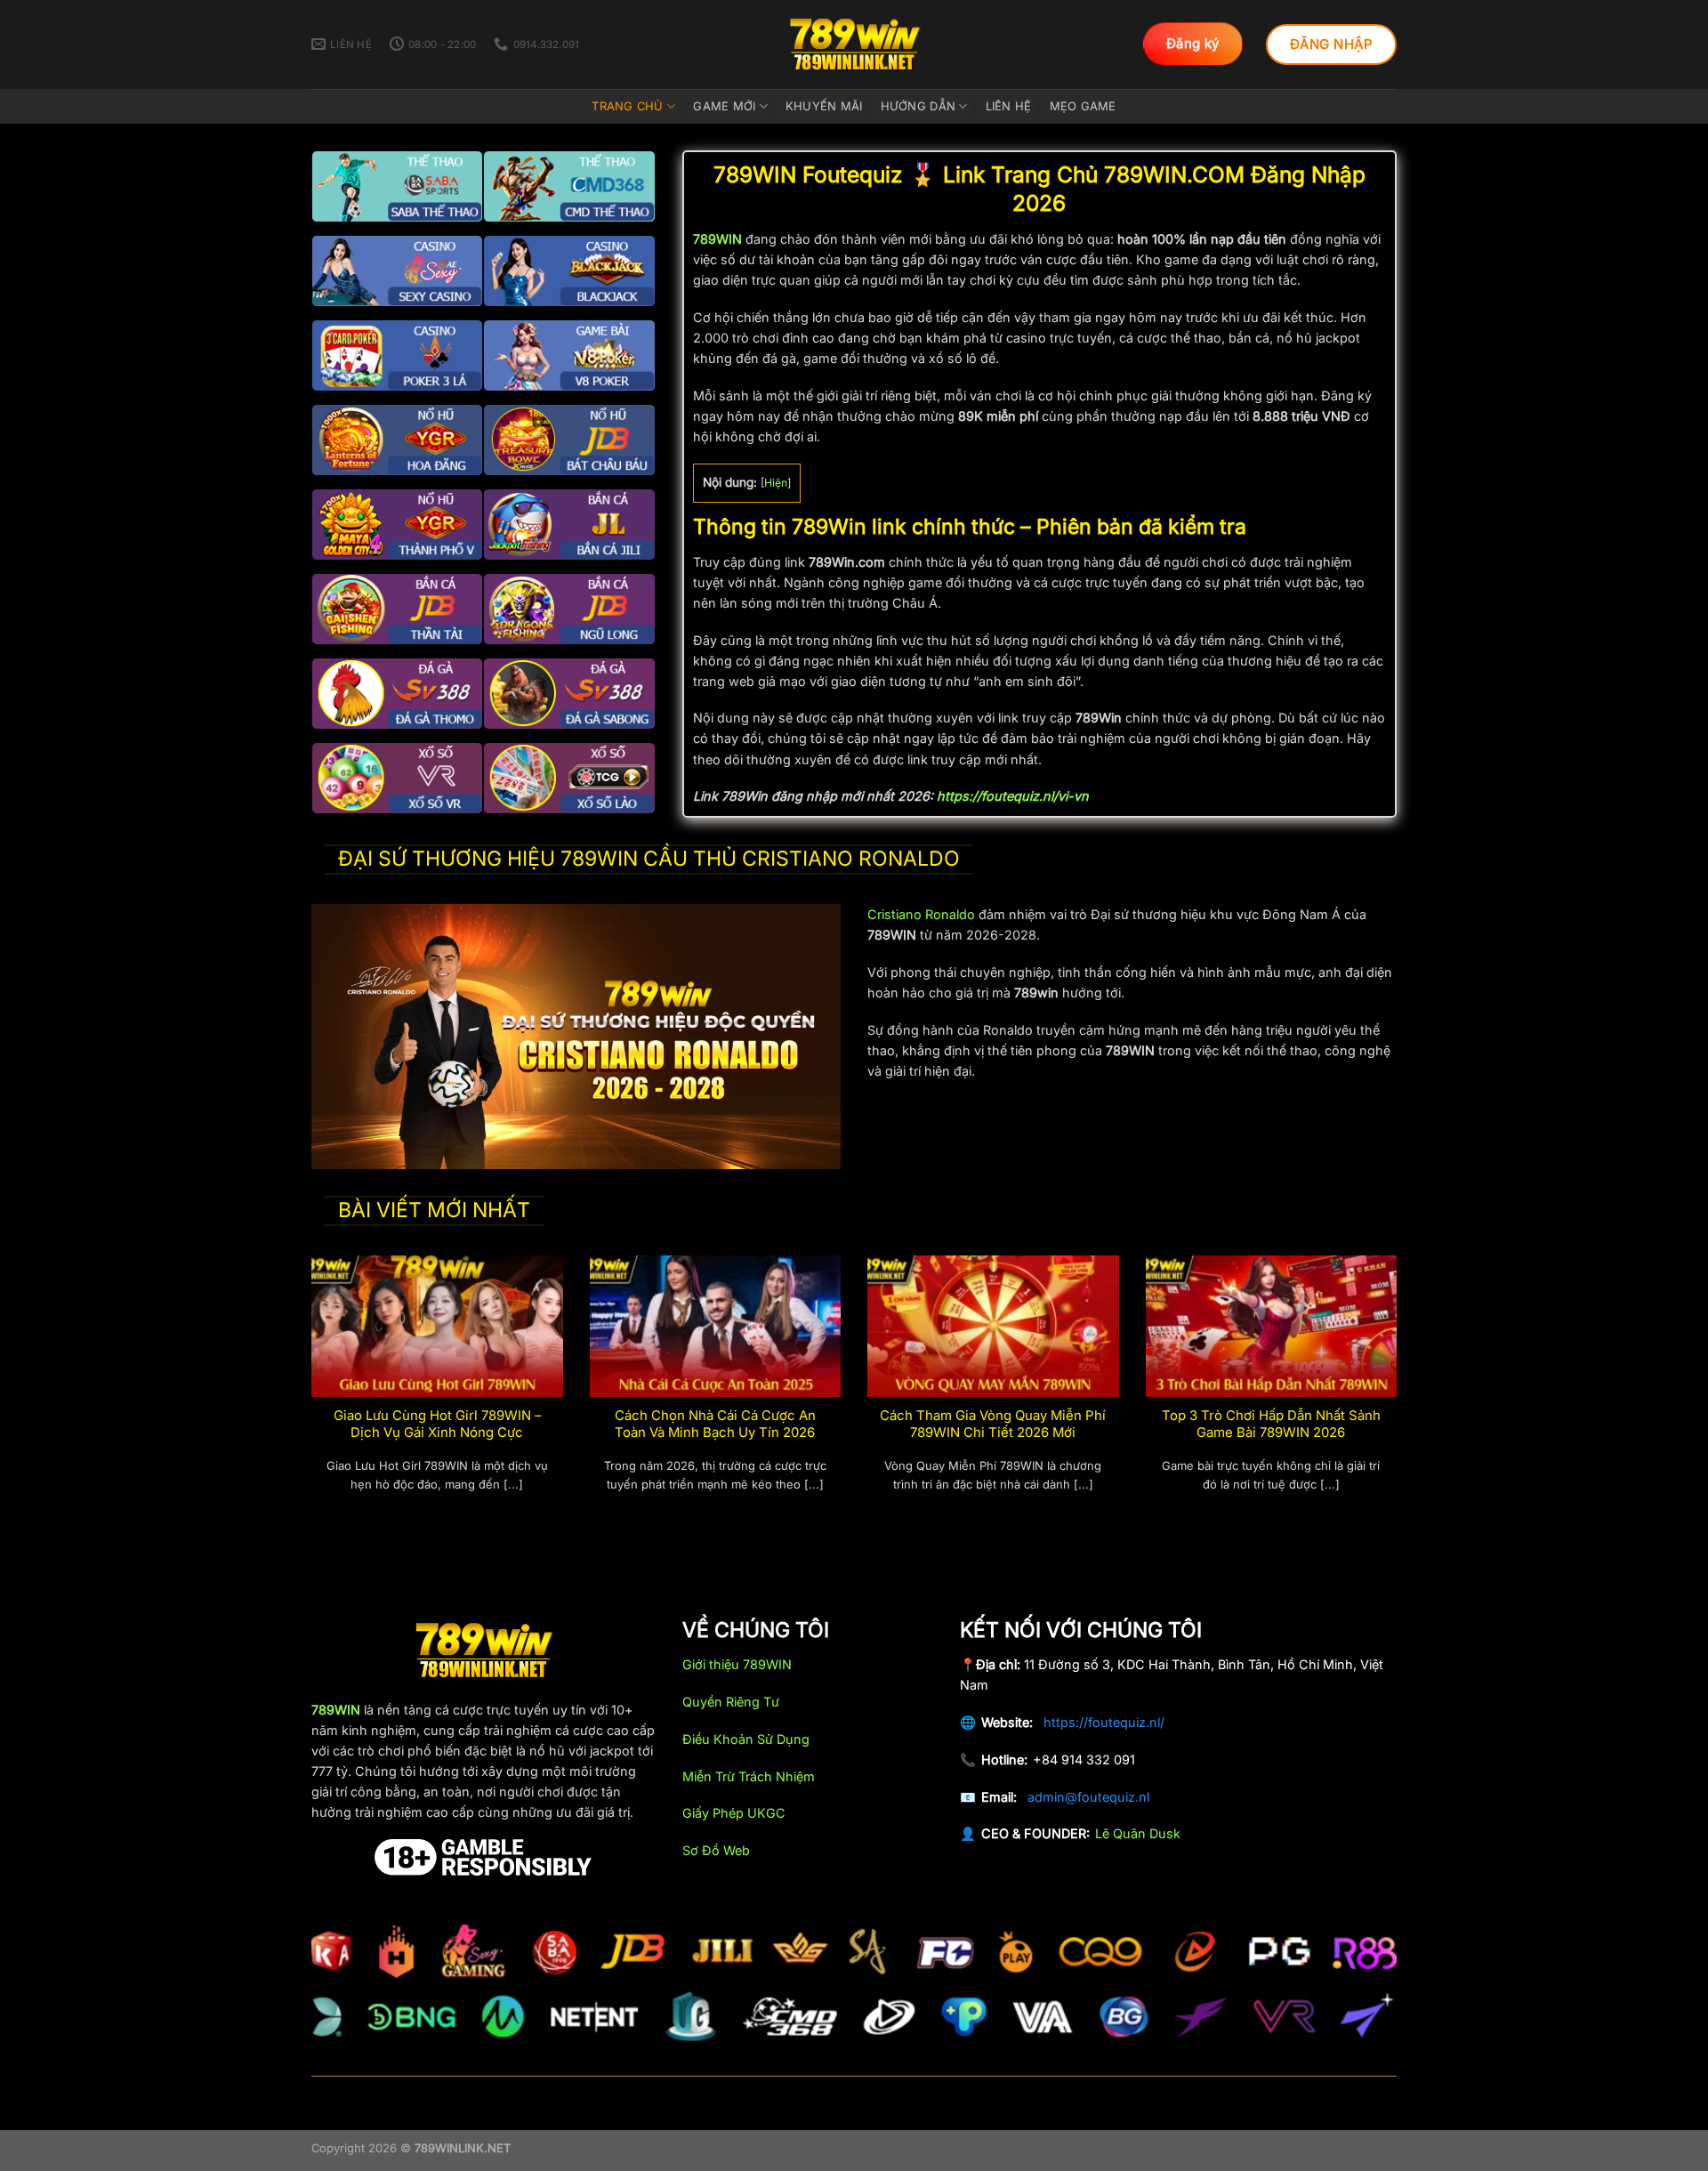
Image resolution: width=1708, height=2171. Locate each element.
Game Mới (724, 106)
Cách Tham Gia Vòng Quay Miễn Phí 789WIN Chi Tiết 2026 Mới (993, 1424)
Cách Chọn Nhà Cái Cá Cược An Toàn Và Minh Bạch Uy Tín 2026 (715, 1424)
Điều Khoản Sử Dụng (746, 1739)
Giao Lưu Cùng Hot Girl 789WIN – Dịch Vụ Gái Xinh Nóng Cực (437, 1424)
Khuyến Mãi (824, 106)
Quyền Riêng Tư (731, 1702)
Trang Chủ (627, 106)
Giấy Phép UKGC (734, 1813)
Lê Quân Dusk (1138, 1833)
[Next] (1400, 1395)
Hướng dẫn (918, 106)
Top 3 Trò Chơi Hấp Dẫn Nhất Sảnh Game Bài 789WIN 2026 (1271, 1424)
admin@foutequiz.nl (1088, 1797)
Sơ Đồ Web (716, 1850)
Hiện (776, 483)
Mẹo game (1083, 106)
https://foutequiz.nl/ (1104, 1722)
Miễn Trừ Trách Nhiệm (749, 1776)
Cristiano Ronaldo (921, 914)
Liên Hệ (1009, 106)
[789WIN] (854, 44)
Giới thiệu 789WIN (737, 1664)
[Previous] (308, 1395)
